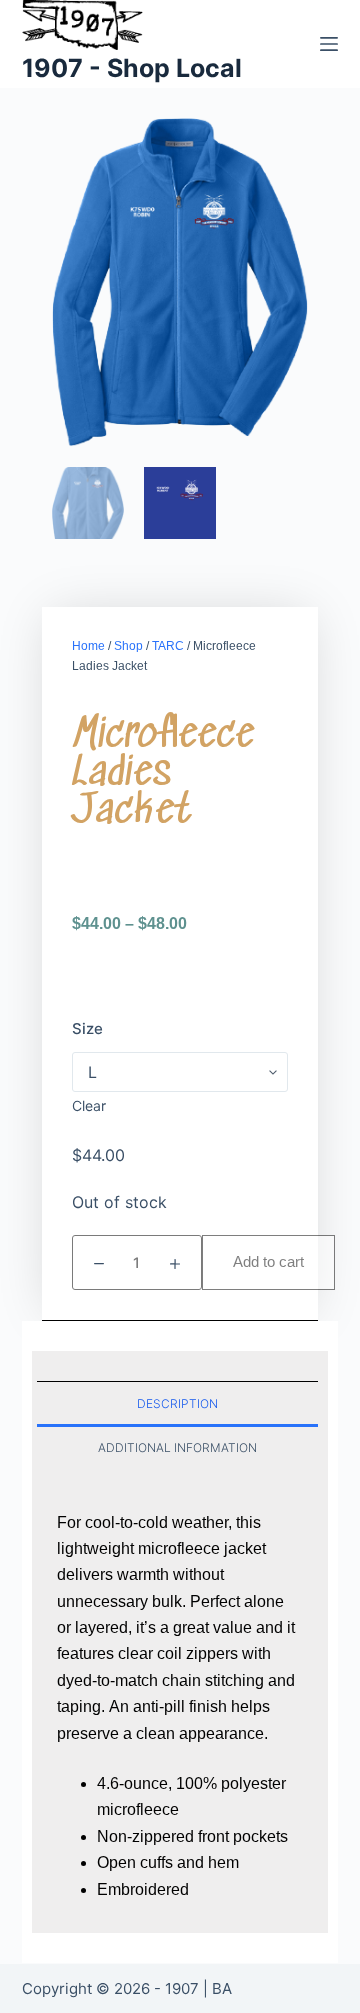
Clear (89, 1105)
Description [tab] (177, 1403)
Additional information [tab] (177, 1447)
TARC (168, 646)
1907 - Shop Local (132, 68)
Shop (128, 646)
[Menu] (329, 44)
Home (88, 646)
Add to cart (268, 1261)
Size (87, 1028)
